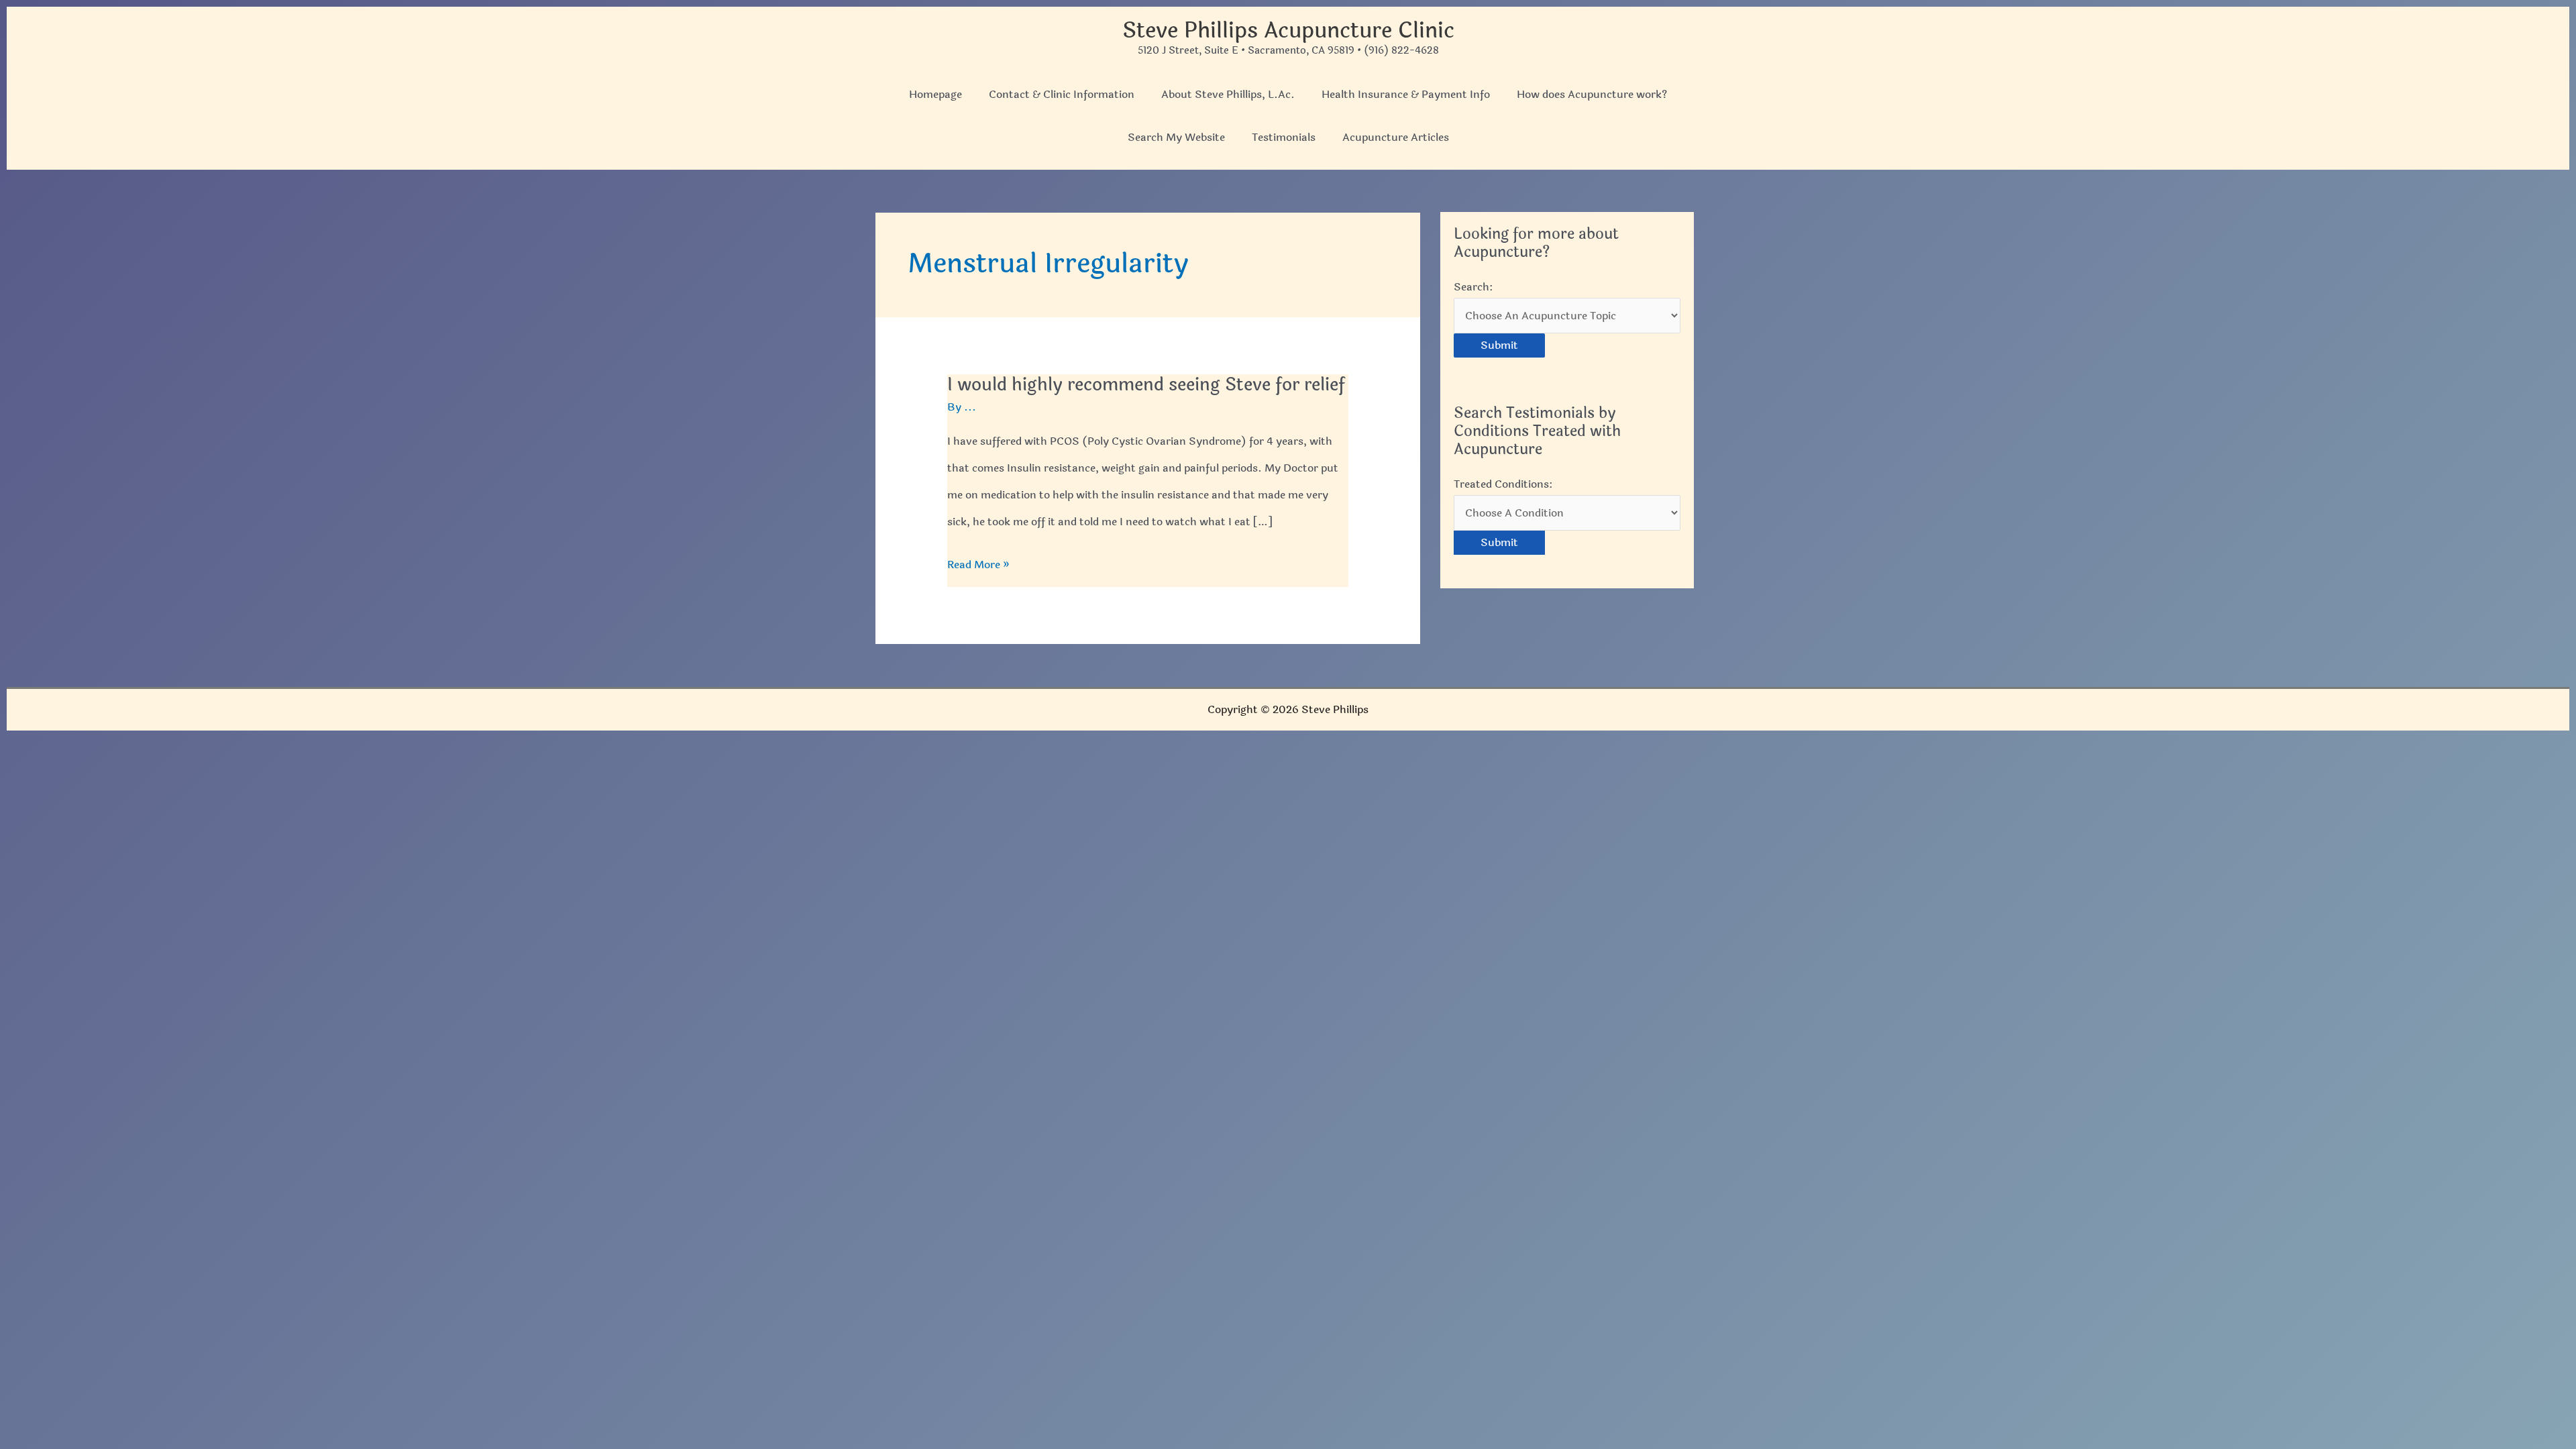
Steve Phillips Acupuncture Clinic (1288, 31)
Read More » (978, 567)
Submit (1499, 345)
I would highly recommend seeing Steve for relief (1146, 385)
